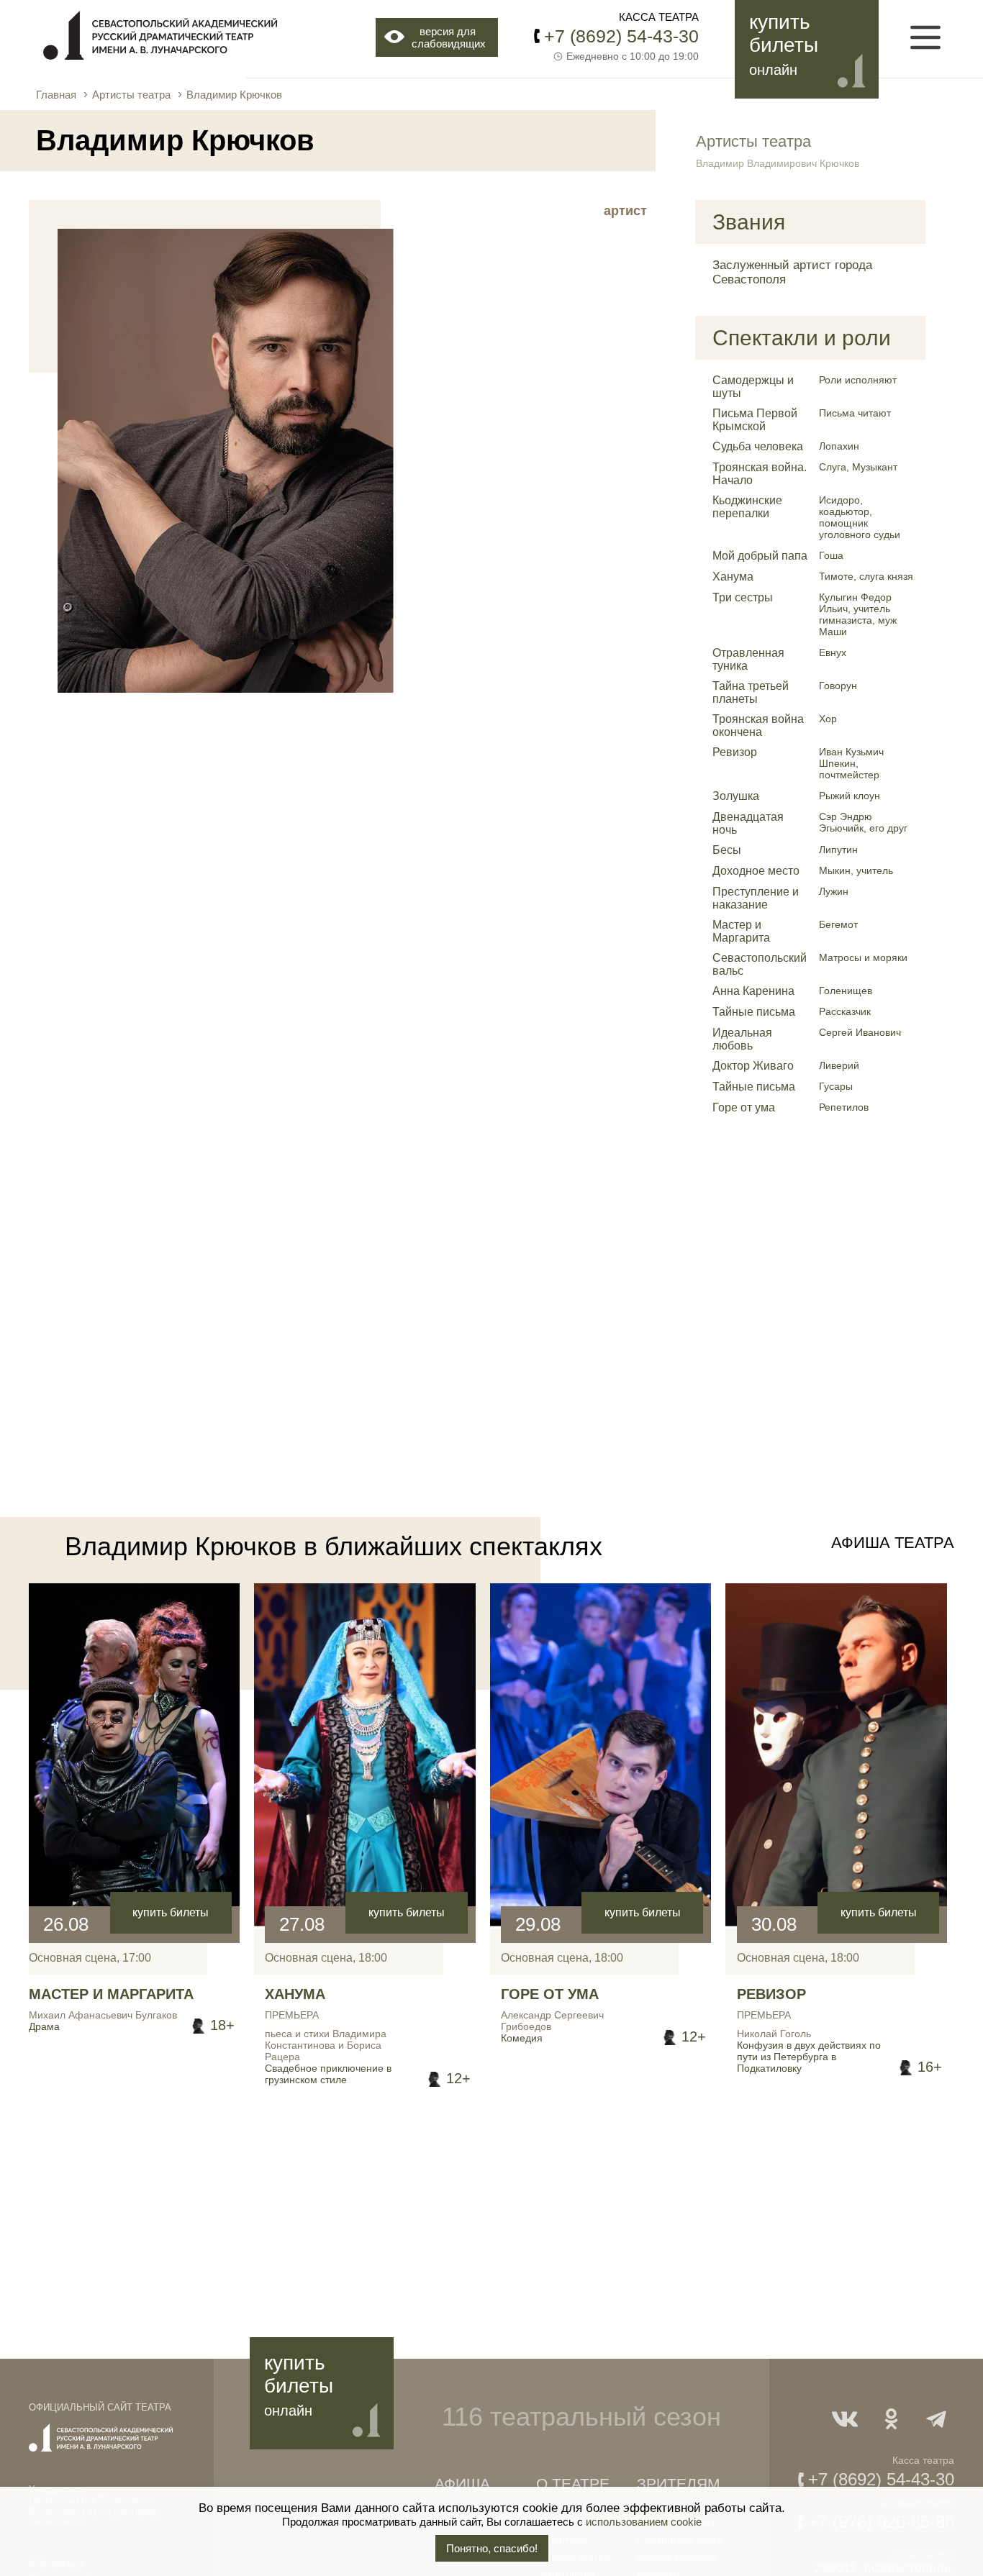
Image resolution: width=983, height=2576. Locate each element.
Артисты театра (131, 95)
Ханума (733, 577)
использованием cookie (644, 2522)
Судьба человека (758, 446)
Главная (56, 95)
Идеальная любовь (742, 1039)
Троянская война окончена (758, 725)
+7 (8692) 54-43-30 (621, 36)
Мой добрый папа (760, 556)
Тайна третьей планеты (751, 692)
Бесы (727, 850)
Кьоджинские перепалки (747, 507)
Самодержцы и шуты (753, 387)
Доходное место (756, 871)
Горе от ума (744, 1107)
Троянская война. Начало (760, 474)
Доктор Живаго (753, 1066)
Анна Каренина (753, 991)
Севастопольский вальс (760, 964)
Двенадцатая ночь (748, 823)
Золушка (736, 796)
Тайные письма (754, 1012)
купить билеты (171, 1912)
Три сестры (743, 597)
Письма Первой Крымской (755, 420)
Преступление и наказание (756, 898)
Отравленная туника (748, 659)
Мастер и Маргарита (741, 931)
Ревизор (735, 752)
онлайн (773, 70)
